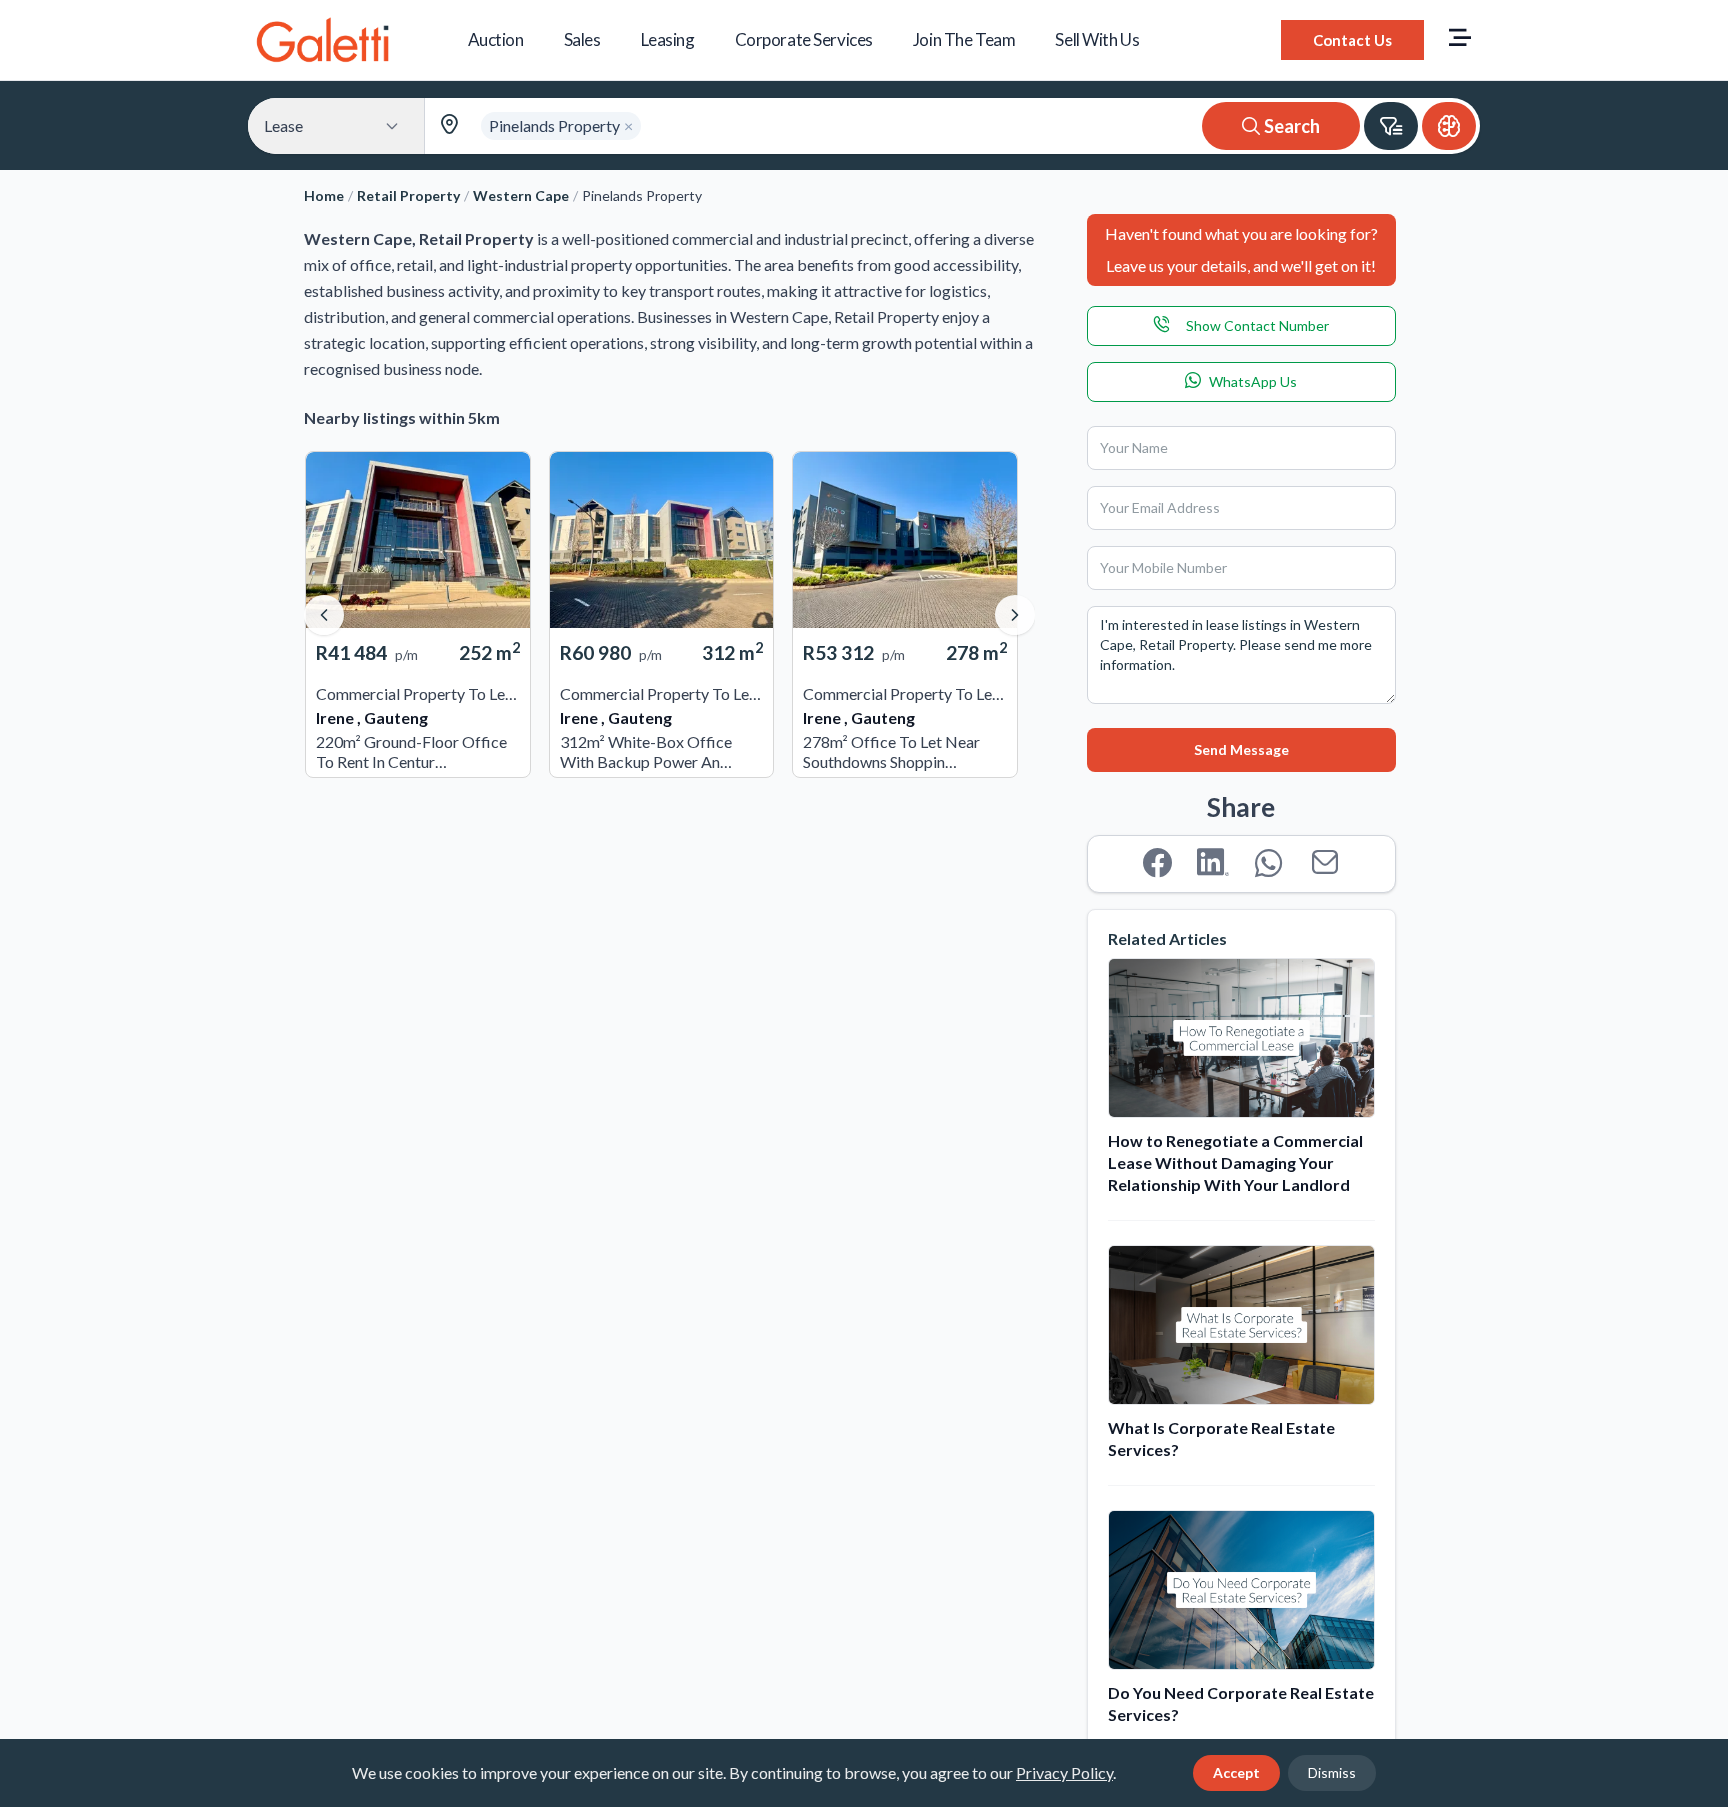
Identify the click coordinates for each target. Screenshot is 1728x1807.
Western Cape (521, 195)
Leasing (668, 39)
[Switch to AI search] (1449, 126)
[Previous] (324, 615)
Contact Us (1352, 40)
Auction (496, 39)
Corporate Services (804, 39)
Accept (1236, 1772)
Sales (582, 39)
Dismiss (1332, 1772)
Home (324, 195)
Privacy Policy (1064, 1772)
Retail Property (408, 195)
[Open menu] (1460, 40)
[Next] (1015, 615)
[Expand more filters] (1391, 126)
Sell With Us (1097, 39)
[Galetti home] (322, 40)
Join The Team (964, 39)
